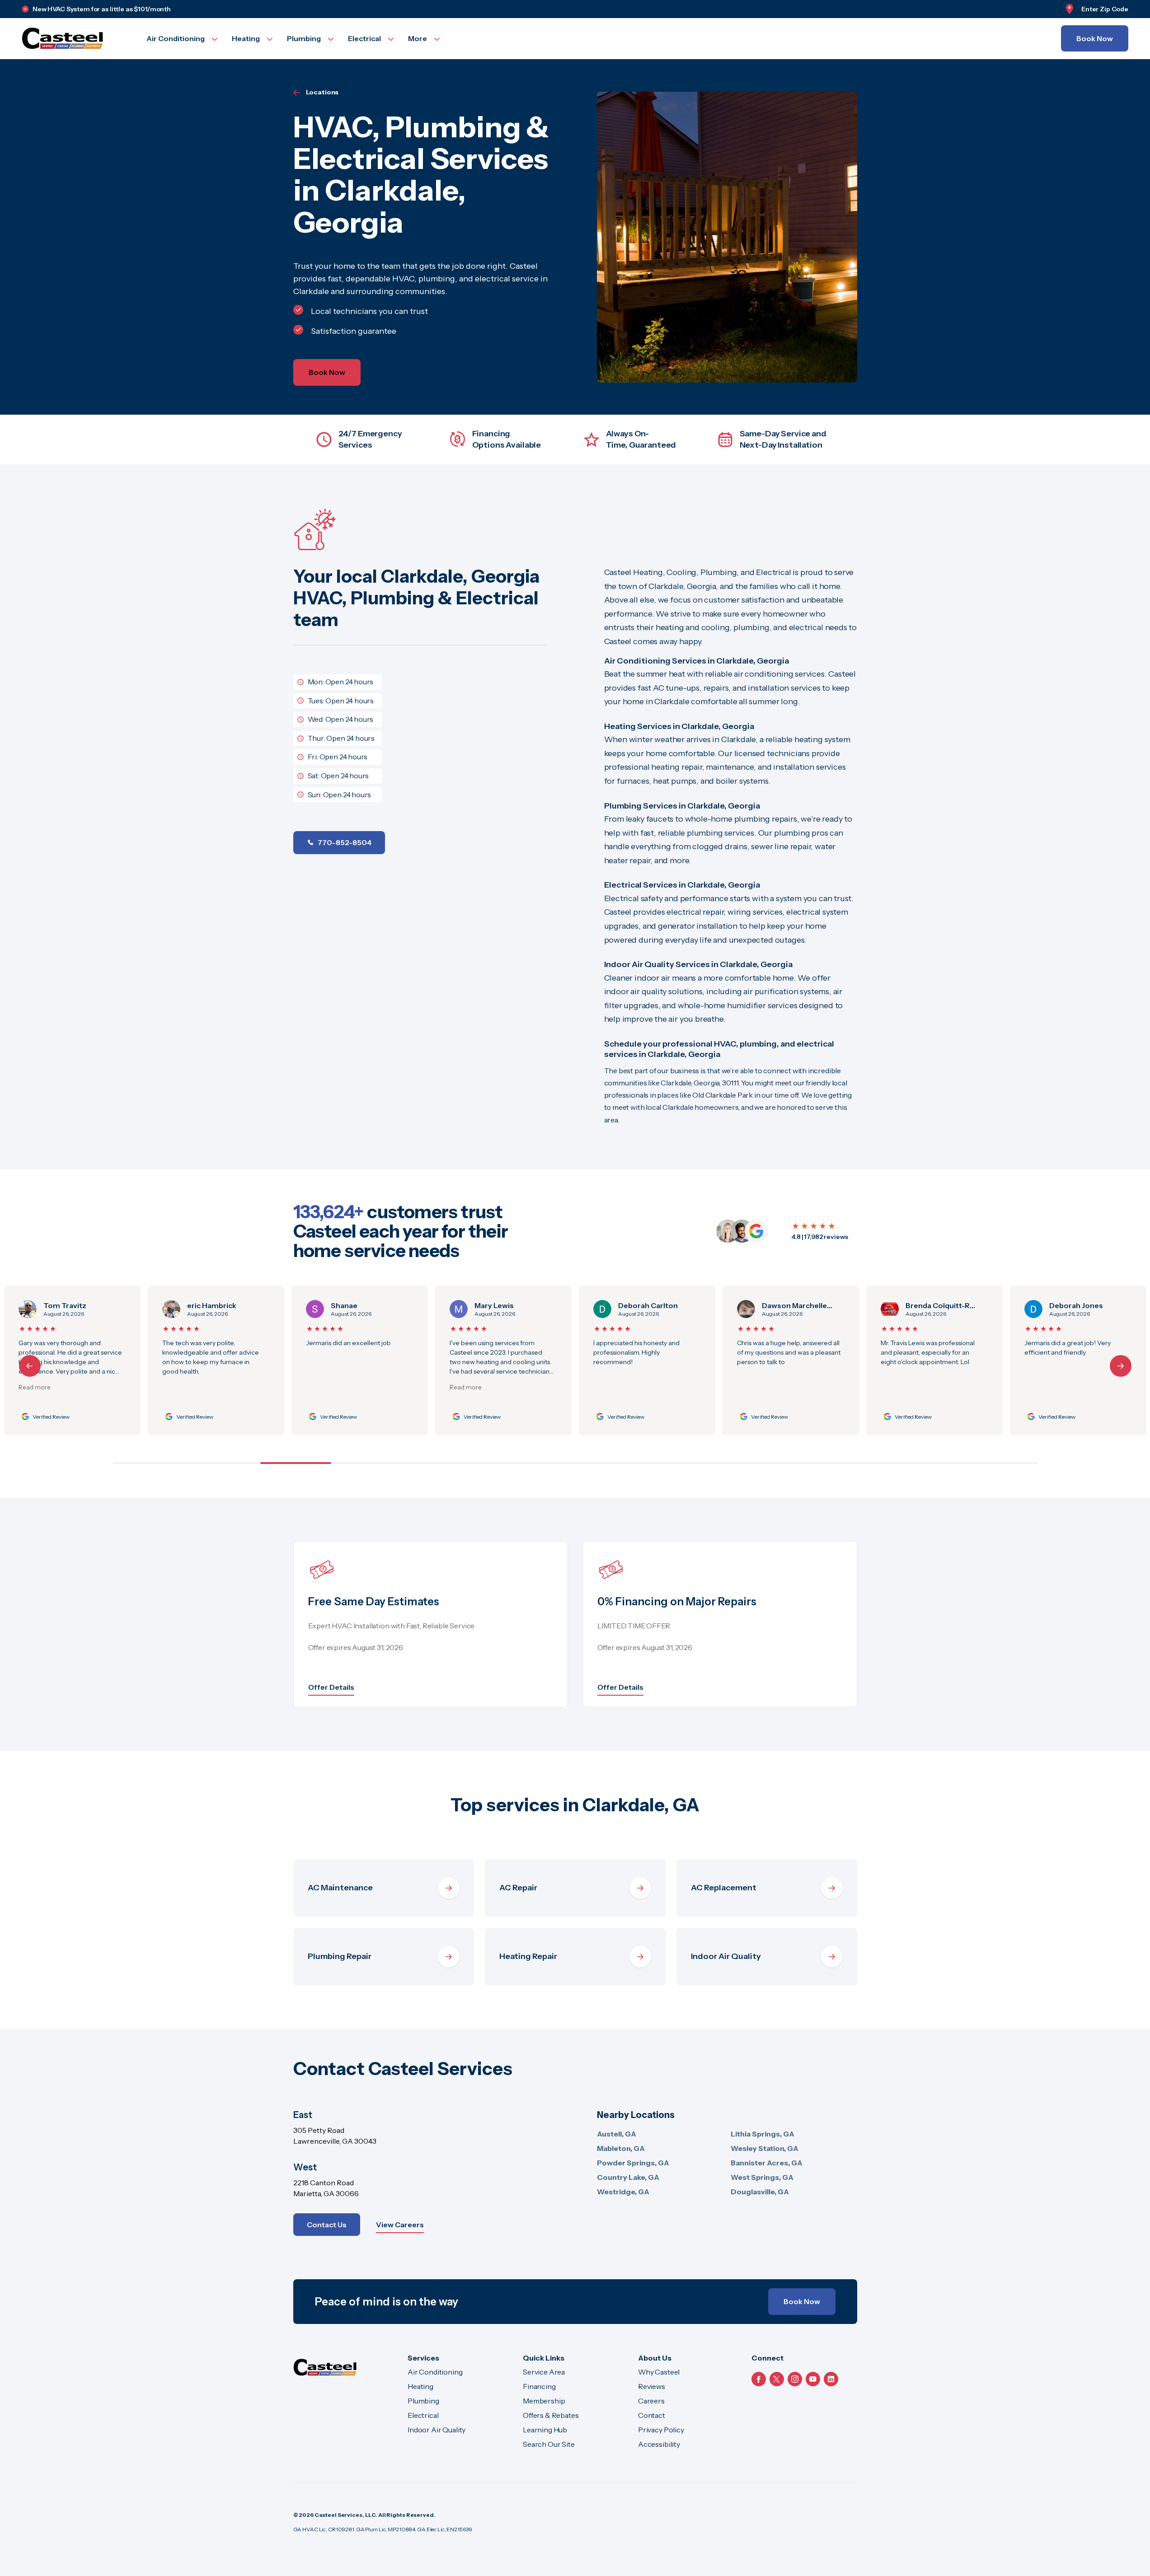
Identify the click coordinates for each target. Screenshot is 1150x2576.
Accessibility (659, 2444)
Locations (322, 92)
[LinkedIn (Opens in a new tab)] (831, 2379)
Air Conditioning (435, 2372)
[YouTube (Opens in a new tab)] (813, 2379)
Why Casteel (659, 2372)
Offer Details (331, 1687)
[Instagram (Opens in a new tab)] (795, 2379)
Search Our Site (549, 2444)
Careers (651, 2401)
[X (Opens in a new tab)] (777, 2379)
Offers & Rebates (551, 2415)
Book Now (1095, 38)
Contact (652, 2415)
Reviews (652, 2386)
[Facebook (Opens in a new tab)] (759, 2379)
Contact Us (327, 2225)
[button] (1121, 1366)
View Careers (400, 2225)
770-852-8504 (345, 842)
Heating (420, 2386)
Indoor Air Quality (437, 2430)
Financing (539, 2386)
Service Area (544, 2372)
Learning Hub (545, 2430)
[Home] (325, 2367)
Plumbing (423, 2401)
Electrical (423, 2415)
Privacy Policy (661, 2430)
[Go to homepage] (73, 38)
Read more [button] (441, 1387)
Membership (544, 2401)
